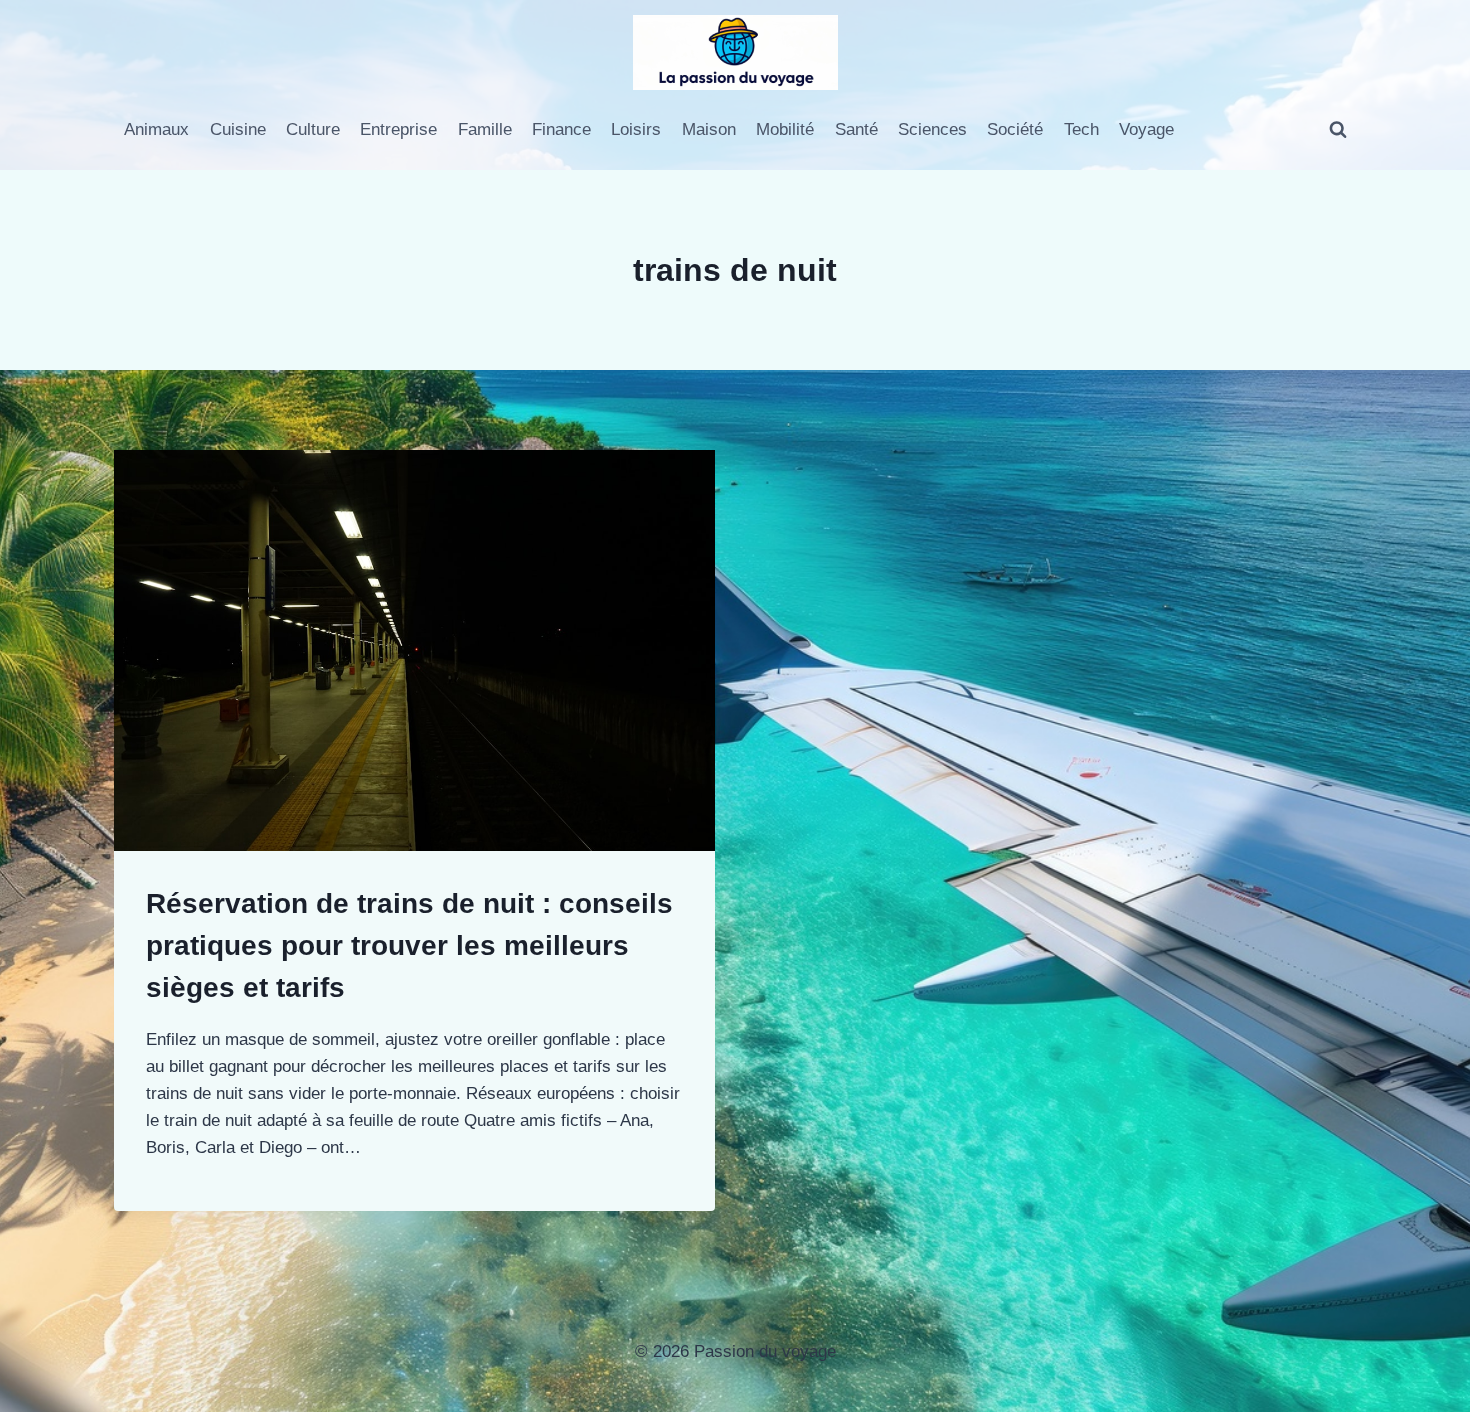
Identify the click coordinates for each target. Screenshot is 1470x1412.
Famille (485, 129)
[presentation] (414, 650)
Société (1015, 129)
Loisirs (636, 129)
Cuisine (238, 129)
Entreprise (398, 129)
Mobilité (785, 129)
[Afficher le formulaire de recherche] (1338, 130)
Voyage (1146, 129)
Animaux (156, 129)
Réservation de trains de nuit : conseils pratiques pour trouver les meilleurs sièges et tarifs (409, 945)
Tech (1081, 129)
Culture (313, 129)
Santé (856, 129)
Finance (561, 129)
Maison (709, 129)
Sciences (932, 129)
